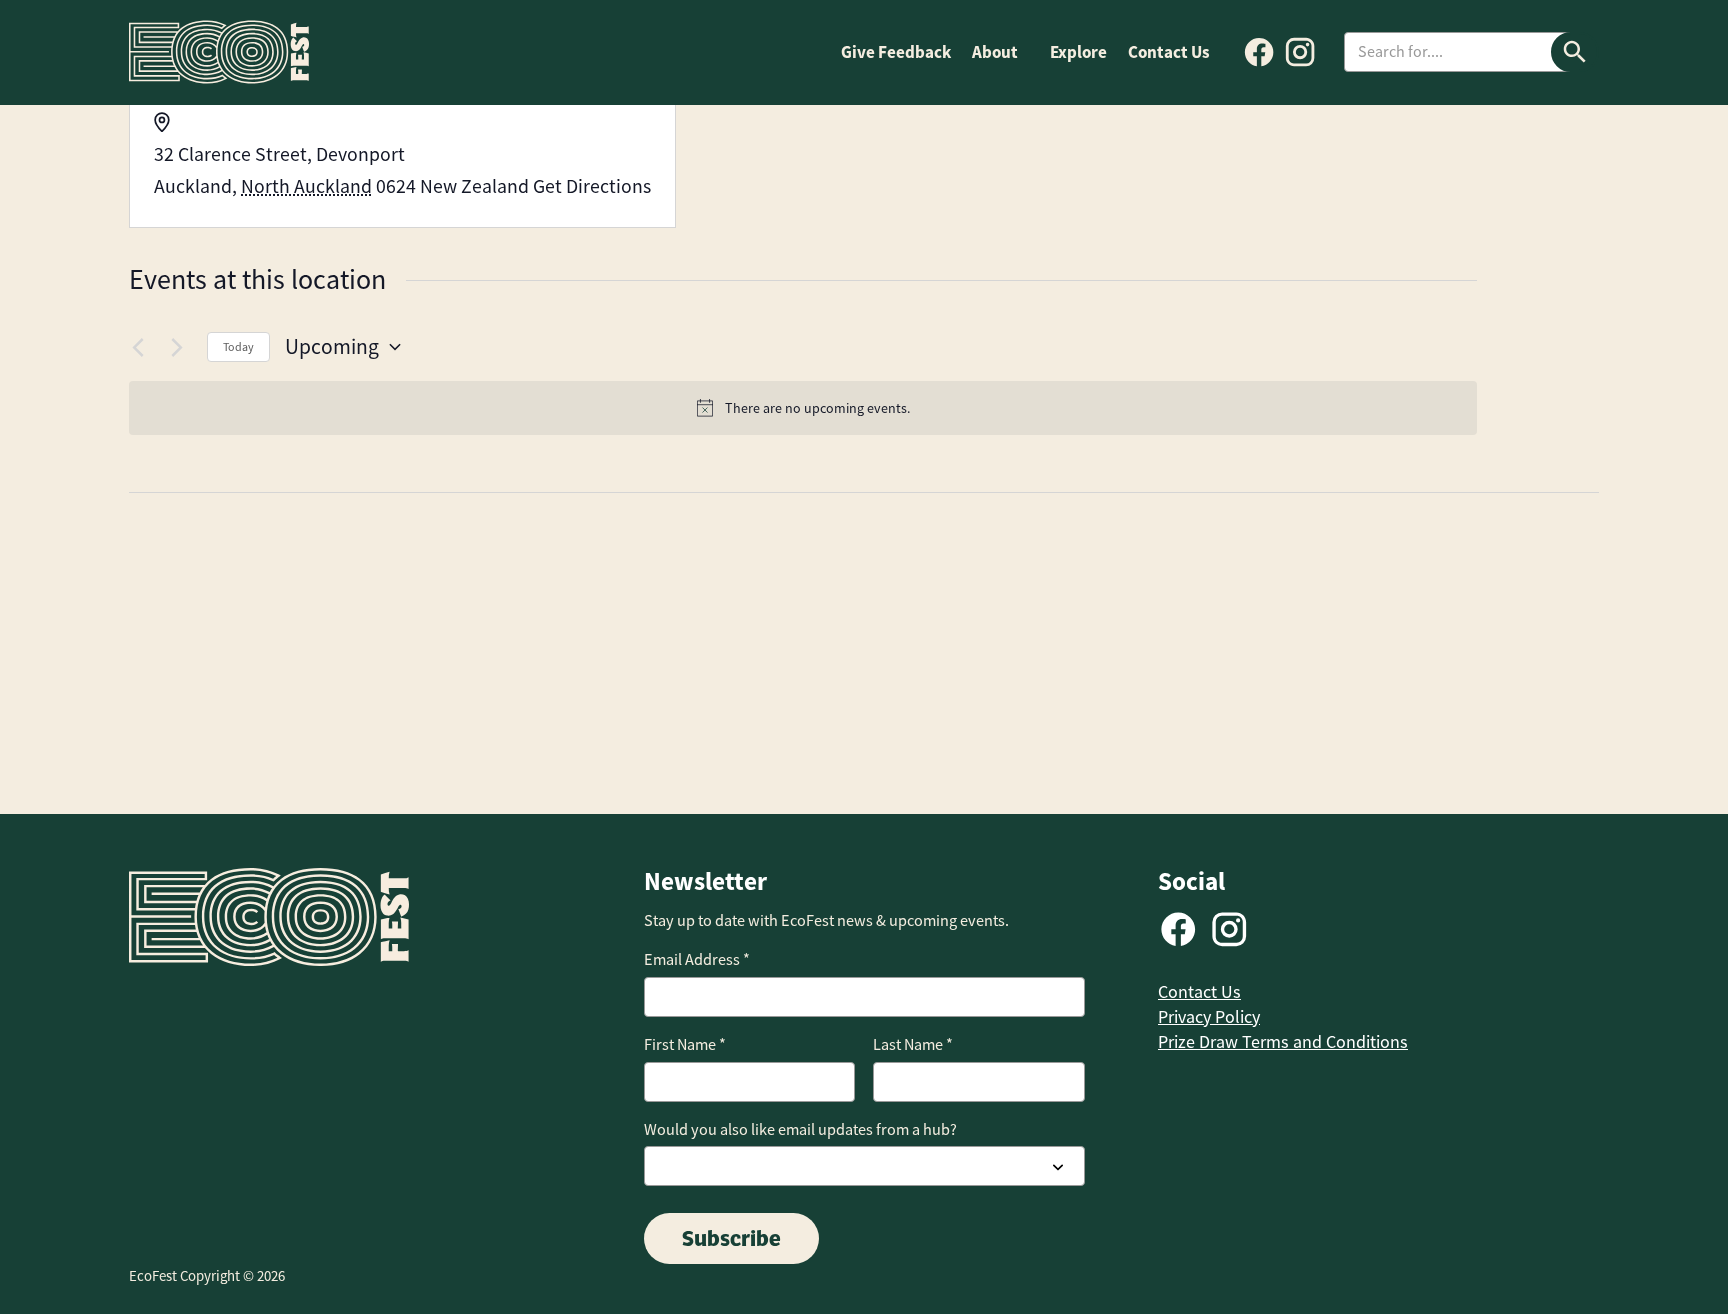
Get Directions (592, 186)
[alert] (803, 408)
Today (238, 347)
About (995, 52)
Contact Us (1169, 52)
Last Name (913, 1044)
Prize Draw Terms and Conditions (1283, 1042)
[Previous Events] (141, 347)
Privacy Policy (1209, 1017)
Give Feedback (896, 52)
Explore (1078, 52)
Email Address (697, 959)
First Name (685, 1044)
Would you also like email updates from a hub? (800, 1129)
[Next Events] (180, 347)
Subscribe (731, 1238)
